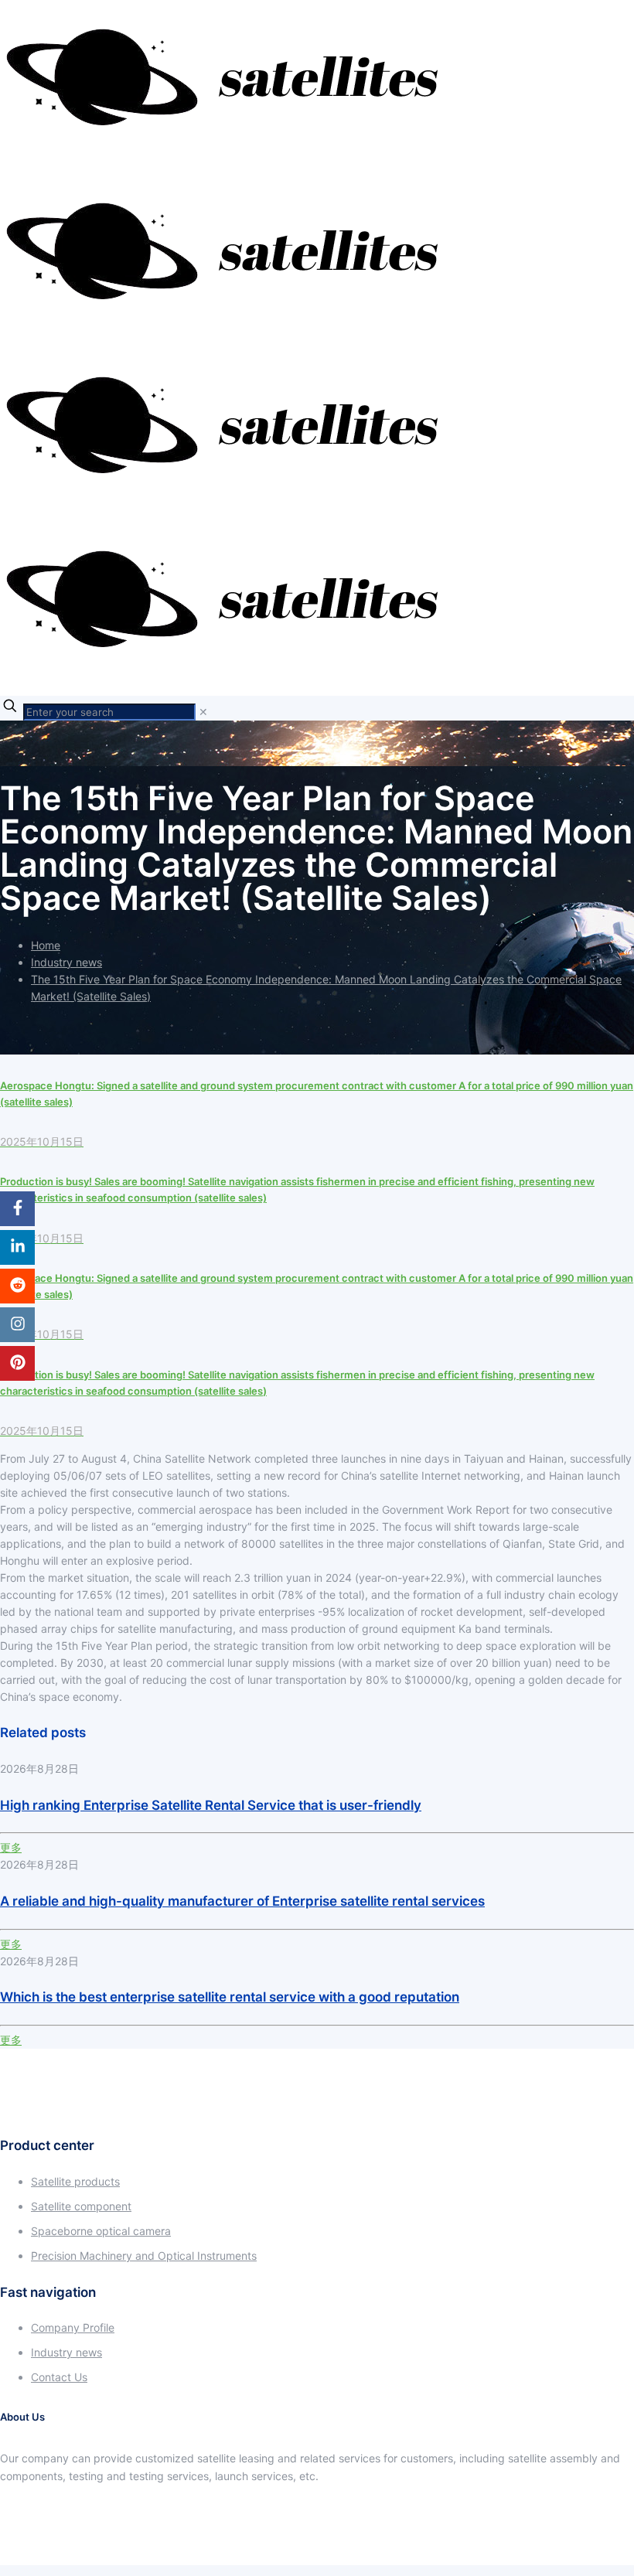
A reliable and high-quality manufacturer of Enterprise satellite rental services (242, 1901)
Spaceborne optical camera (101, 2231)
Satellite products (75, 2181)
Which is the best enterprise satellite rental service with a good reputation (230, 1997)
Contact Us (59, 2377)
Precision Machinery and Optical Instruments (144, 2256)
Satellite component (81, 2206)
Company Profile (73, 2327)
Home (46, 945)
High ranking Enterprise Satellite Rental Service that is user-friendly (211, 1805)
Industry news (66, 962)
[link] (203, 712)
